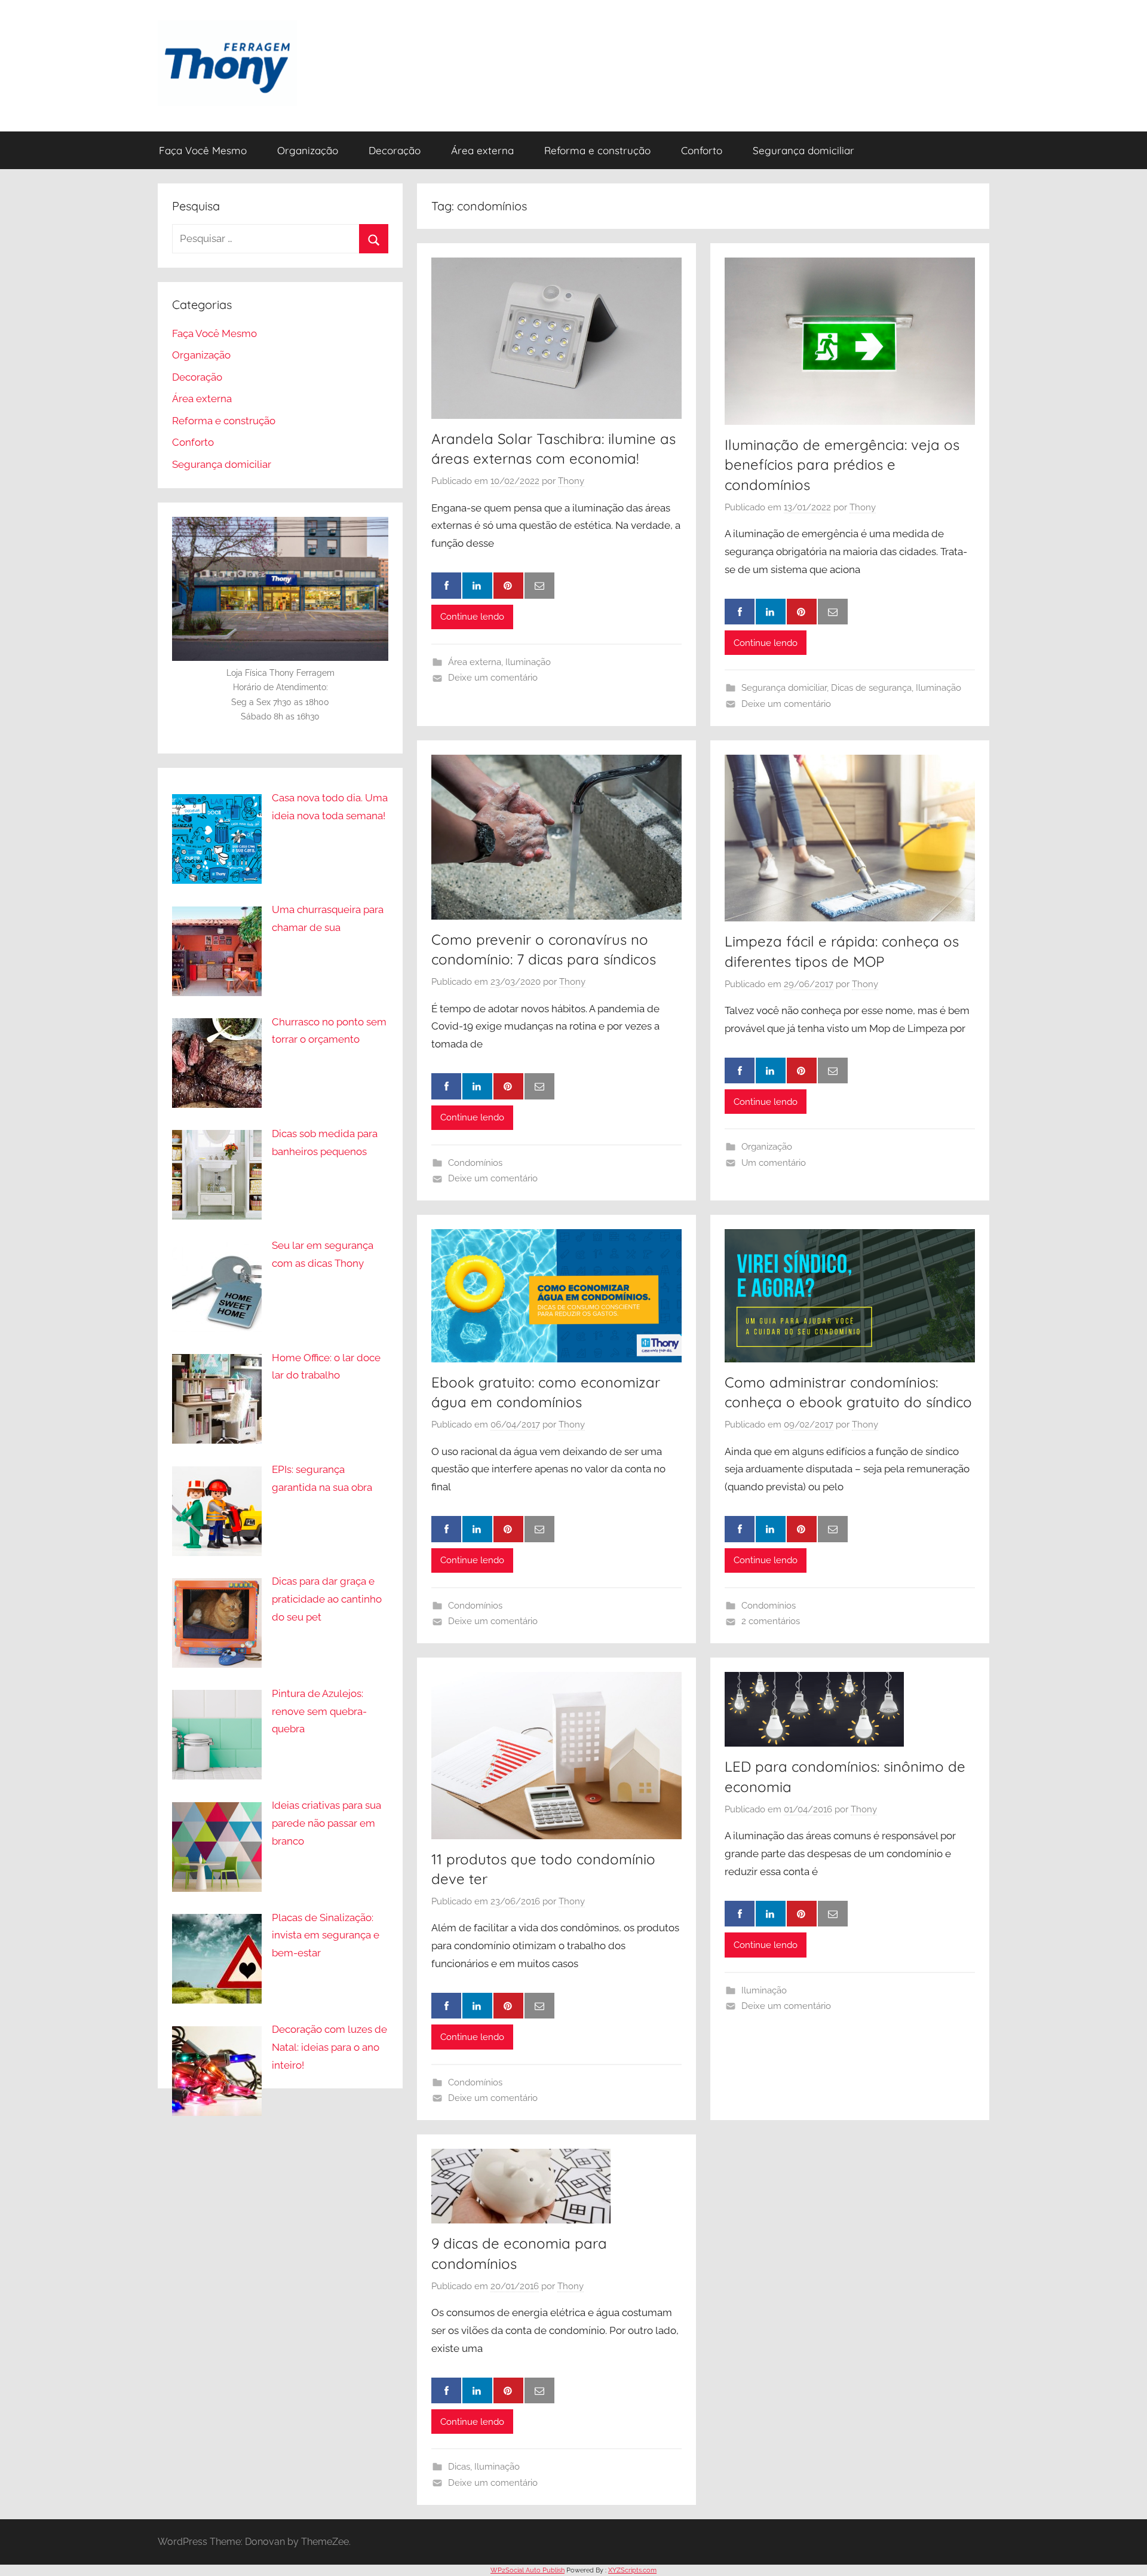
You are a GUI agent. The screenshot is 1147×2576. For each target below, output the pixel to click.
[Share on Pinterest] (508, 586)
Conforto (702, 150)
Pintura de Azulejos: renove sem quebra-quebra (319, 1711)
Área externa (482, 150)
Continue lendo (472, 617)
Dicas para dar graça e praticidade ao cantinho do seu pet (327, 1599)
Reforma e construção (597, 150)
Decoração (395, 150)
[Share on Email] (539, 586)
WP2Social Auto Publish (528, 2570)
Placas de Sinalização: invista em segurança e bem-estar (326, 1935)
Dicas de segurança (871, 688)
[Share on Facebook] (446, 586)
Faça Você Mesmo (203, 150)
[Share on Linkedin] (477, 586)
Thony (571, 481)
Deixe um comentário (493, 678)
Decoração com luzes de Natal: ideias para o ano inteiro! (329, 2047)
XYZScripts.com (632, 2570)
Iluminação (528, 662)
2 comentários (771, 1621)
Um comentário (774, 1163)
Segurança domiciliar (803, 150)
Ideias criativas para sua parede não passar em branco (326, 1823)
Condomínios (475, 1163)
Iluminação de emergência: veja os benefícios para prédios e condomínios (842, 465)
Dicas (459, 2467)
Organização (308, 150)
